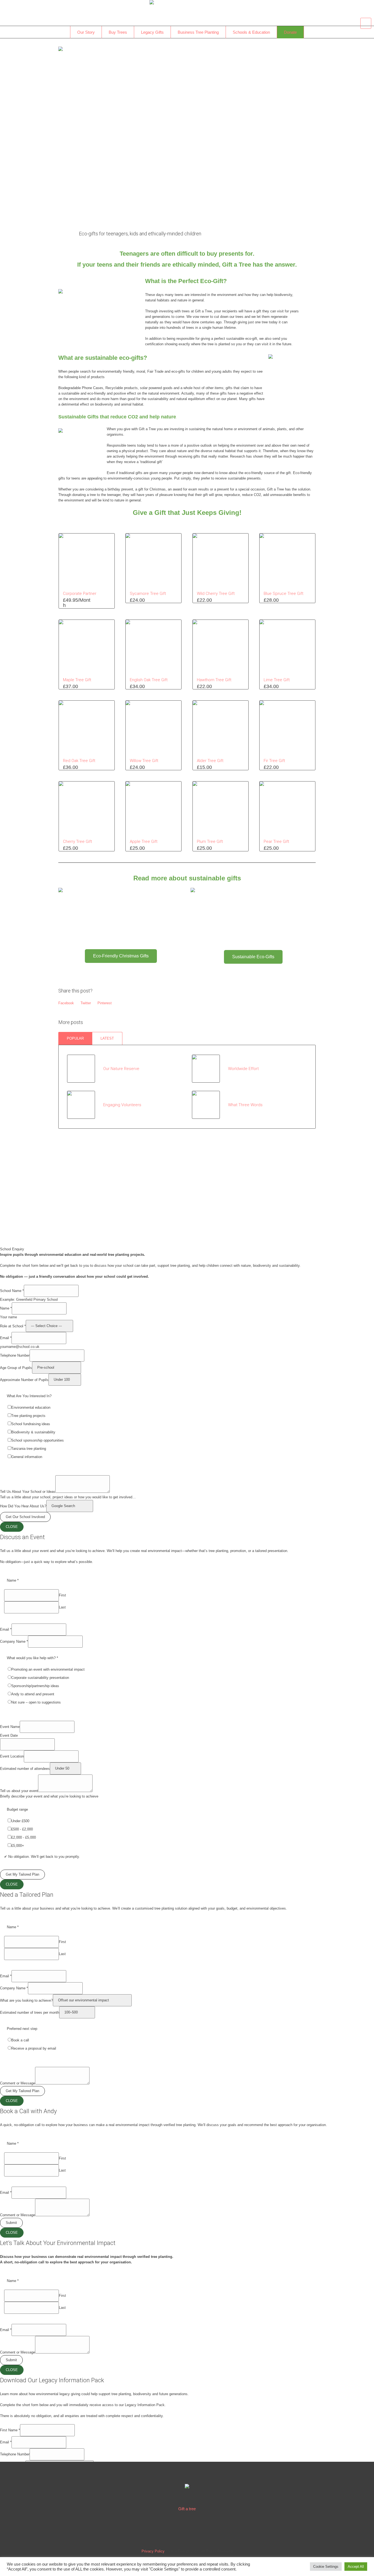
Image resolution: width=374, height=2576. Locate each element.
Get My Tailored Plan (22, 1874)
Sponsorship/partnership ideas (35, 1686)
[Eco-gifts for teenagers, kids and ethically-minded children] (187, 132)
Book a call (20, 2040)
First (62, 1595)
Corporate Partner (80, 594)
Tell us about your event (19, 1791)
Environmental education (31, 1407)
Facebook (66, 1003)
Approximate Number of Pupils (24, 1380)
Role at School (13, 1326)
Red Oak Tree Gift (79, 761)
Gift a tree (187, 2509)
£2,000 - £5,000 (24, 1837)
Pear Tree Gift (276, 841)
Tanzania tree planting (29, 1449)
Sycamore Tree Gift (148, 594)
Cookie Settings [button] (326, 2567)
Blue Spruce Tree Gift (284, 594)
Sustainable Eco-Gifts (253, 957)
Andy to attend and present (33, 1694)
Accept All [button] (356, 2567)
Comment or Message (18, 2083)
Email (6, 1338)
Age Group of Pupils (16, 1367)
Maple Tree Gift (77, 680)
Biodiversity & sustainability (33, 1432)
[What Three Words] (206, 1104)
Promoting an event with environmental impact (48, 1669)
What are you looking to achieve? (26, 2000)
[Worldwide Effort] (206, 1068)
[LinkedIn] (171, 2529)
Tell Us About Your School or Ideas (28, 1492)
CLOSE (12, 1527)
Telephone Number (15, 1355)
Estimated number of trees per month (30, 2012)
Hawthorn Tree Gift (214, 680)
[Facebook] (153, 2529)
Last (62, 1607)
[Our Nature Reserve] (81, 1069)
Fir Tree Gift (274, 761)
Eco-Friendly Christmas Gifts (121, 956)
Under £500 (20, 1821)
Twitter (86, 1003)
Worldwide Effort (243, 1069)
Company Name (14, 1641)
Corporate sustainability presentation (40, 1678)
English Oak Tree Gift (149, 680)
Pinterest (105, 1003)
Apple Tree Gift (144, 841)
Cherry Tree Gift (77, 841)
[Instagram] (206, 2529)
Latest (107, 1038)
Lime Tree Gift (277, 680)
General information (27, 1457)
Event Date (9, 1735)
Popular (75, 1038)
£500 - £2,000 (22, 1829)
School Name (12, 1291)
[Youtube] (223, 2529)
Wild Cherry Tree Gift (216, 594)
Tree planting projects (28, 1416)
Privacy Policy (153, 2551)
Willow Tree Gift (144, 761)
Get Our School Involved (25, 1517)
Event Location (12, 1756)
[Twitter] (188, 2529)
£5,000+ (18, 1846)
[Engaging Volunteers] (81, 1104)
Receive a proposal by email (34, 2048)
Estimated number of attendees (25, 1768)
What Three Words (245, 1105)
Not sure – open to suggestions (36, 1702)
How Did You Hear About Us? (23, 1506)
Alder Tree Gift (210, 761)
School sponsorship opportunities (38, 1440)
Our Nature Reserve (121, 1069)
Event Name (10, 1727)
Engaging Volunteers (122, 1105)
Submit (11, 2223)
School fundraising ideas (31, 1424)
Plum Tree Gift (210, 841)
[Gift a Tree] (187, 2487)
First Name (10, 2430)
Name (6, 1308)
